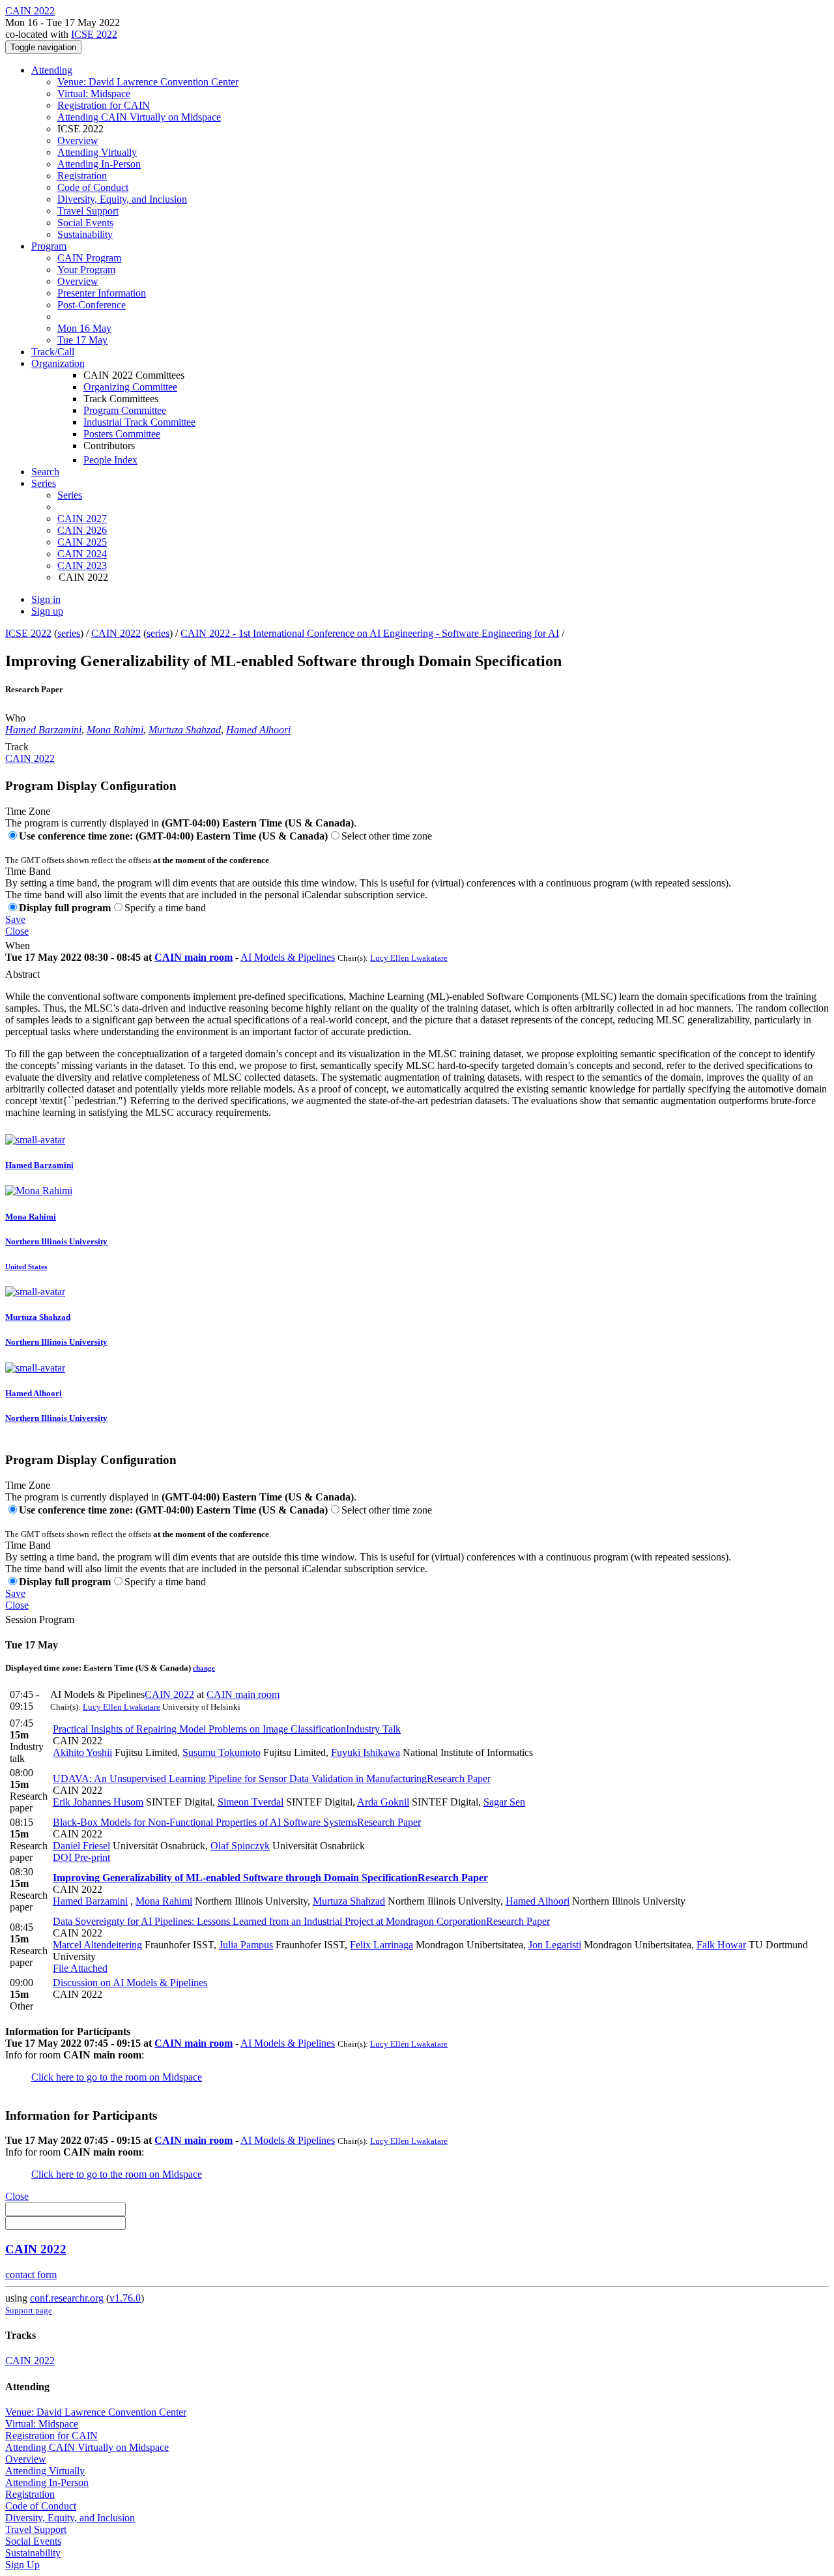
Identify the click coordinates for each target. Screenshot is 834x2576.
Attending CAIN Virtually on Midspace (139, 117)
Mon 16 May (84, 328)
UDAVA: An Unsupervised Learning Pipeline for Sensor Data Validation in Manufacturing (272, 1778)
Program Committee (125, 410)
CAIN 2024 (82, 554)
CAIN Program (89, 258)
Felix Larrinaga (381, 1945)
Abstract (22, 974)
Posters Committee (122, 434)
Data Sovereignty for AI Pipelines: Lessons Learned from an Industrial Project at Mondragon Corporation (301, 1921)
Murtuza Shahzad (185, 730)
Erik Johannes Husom (98, 1802)
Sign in (46, 599)
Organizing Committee (130, 387)
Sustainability (85, 234)
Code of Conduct (93, 187)
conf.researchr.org (67, 2298)
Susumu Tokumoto (222, 1752)
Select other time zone (387, 836)
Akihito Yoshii (82, 1752)
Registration (82, 176)
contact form (31, 2275)
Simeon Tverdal (251, 1802)
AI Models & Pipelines (288, 957)
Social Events (85, 223)
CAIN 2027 (82, 519)
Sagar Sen (504, 1802)
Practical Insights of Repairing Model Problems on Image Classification (227, 1729)
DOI (62, 1857)
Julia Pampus (246, 1945)
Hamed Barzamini (43, 730)
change (204, 1668)
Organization (58, 363)
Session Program (40, 1619)
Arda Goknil (383, 1802)
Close (17, 931)
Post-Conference (92, 305)
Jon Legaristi (555, 1945)
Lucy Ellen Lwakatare (409, 958)
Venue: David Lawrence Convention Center (148, 82)
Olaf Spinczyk (240, 1846)
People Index (110, 460)
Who (15, 718)
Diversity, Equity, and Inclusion (122, 199)
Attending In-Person (99, 164)
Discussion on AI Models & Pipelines (130, 1983)
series (69, 633)
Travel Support (88, 211)
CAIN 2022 (116, 633)
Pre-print (91, 1857)
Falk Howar (721, 1945)
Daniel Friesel (81, 1846)
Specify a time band (165, 908)
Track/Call (53, 352)
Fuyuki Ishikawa (366, 1752)
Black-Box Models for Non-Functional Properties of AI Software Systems (237, 1822)
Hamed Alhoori (258, 730)
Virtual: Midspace (94, 94)
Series (70, 495)
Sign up (47, 611)
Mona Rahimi (115, 730)
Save (15, 919)
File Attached (80, 1968)
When (18, 945)
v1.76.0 (125, 2298)
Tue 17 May (82, 340)
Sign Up (22, 2565)
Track (17, 747)
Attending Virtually (97, 152)
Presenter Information (102, 293)
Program (49, 246)
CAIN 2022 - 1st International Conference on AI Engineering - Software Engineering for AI (370, 633)
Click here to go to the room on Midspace (117, 2077)
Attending (52, 70)
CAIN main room (194, 957)
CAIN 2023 (82, 565)
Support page (29, 2310)
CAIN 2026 (82, 530)
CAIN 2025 (82, 542)
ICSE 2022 (94, 34)
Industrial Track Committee (139, 422)
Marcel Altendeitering (97, 1945)
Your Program (86, 270)
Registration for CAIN (104, 105)
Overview (78, 140)
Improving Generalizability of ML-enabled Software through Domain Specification (270, 1878)
